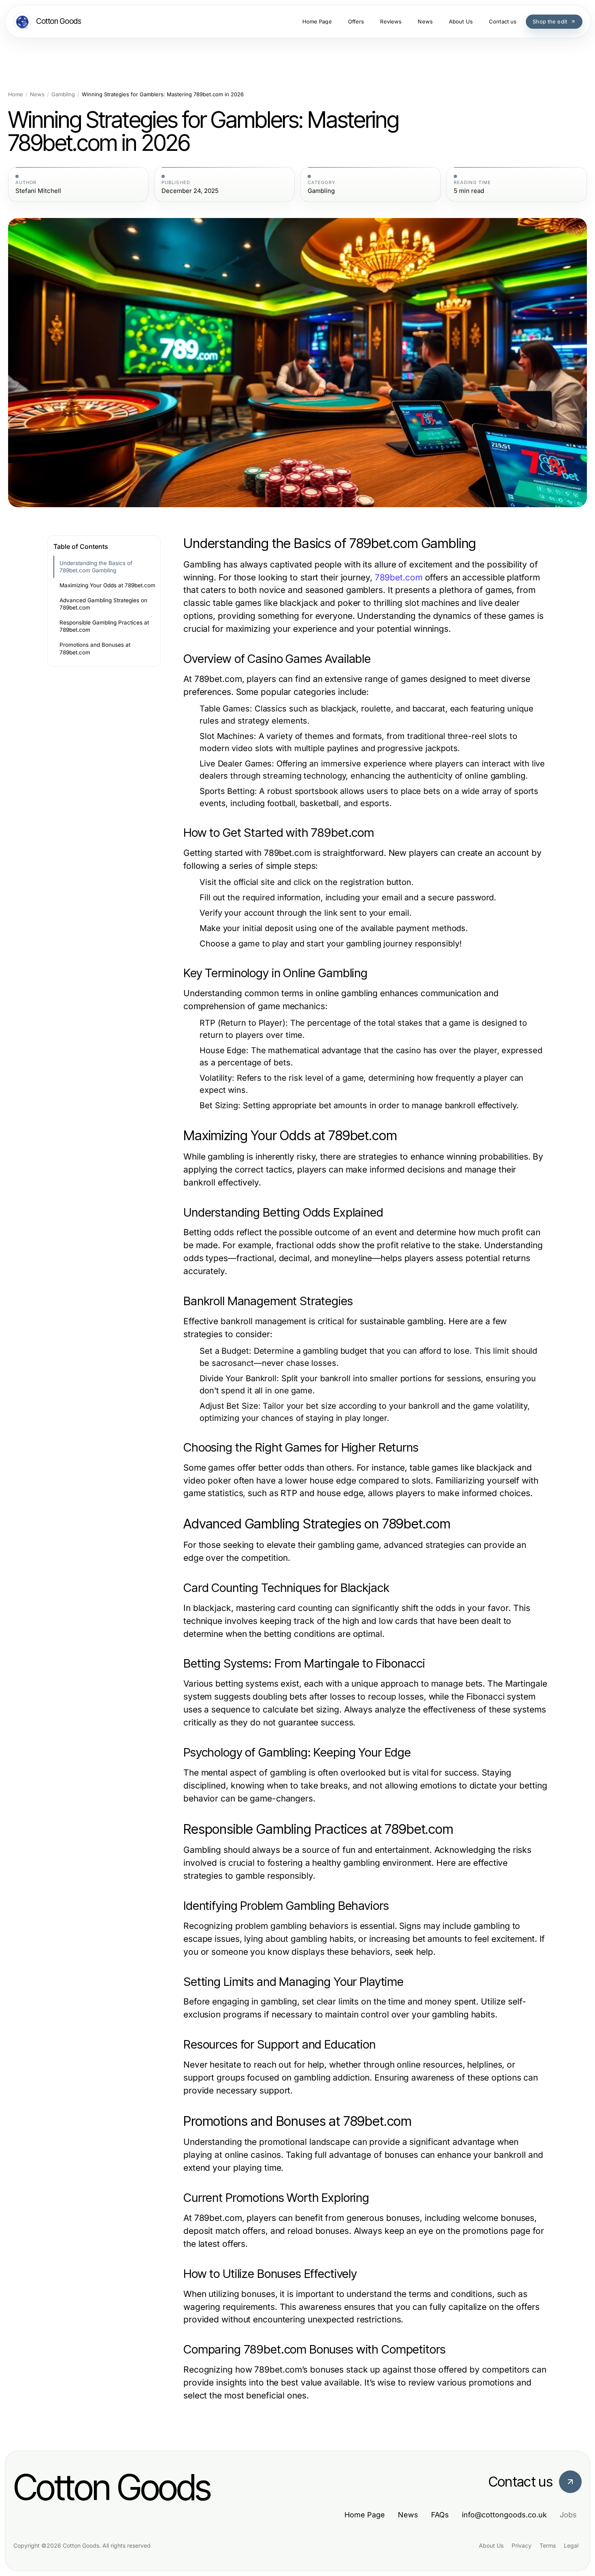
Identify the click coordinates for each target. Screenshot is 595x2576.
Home (16, 94)
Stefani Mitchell (38, 191)
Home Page (365, 2515)
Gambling (63, 94)
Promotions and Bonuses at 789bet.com (95, 649)
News (37, 94)
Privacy (522, 2545)
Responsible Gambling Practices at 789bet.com (104, 626)
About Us (491, 2545)
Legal (571, 2545)
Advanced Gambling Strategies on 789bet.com (103, 604)
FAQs (440, 2515)
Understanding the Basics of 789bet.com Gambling (96, 567)
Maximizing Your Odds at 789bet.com (107, 585)
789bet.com (399, 577)
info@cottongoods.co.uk (504, 2515)
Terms (548, 2545)
